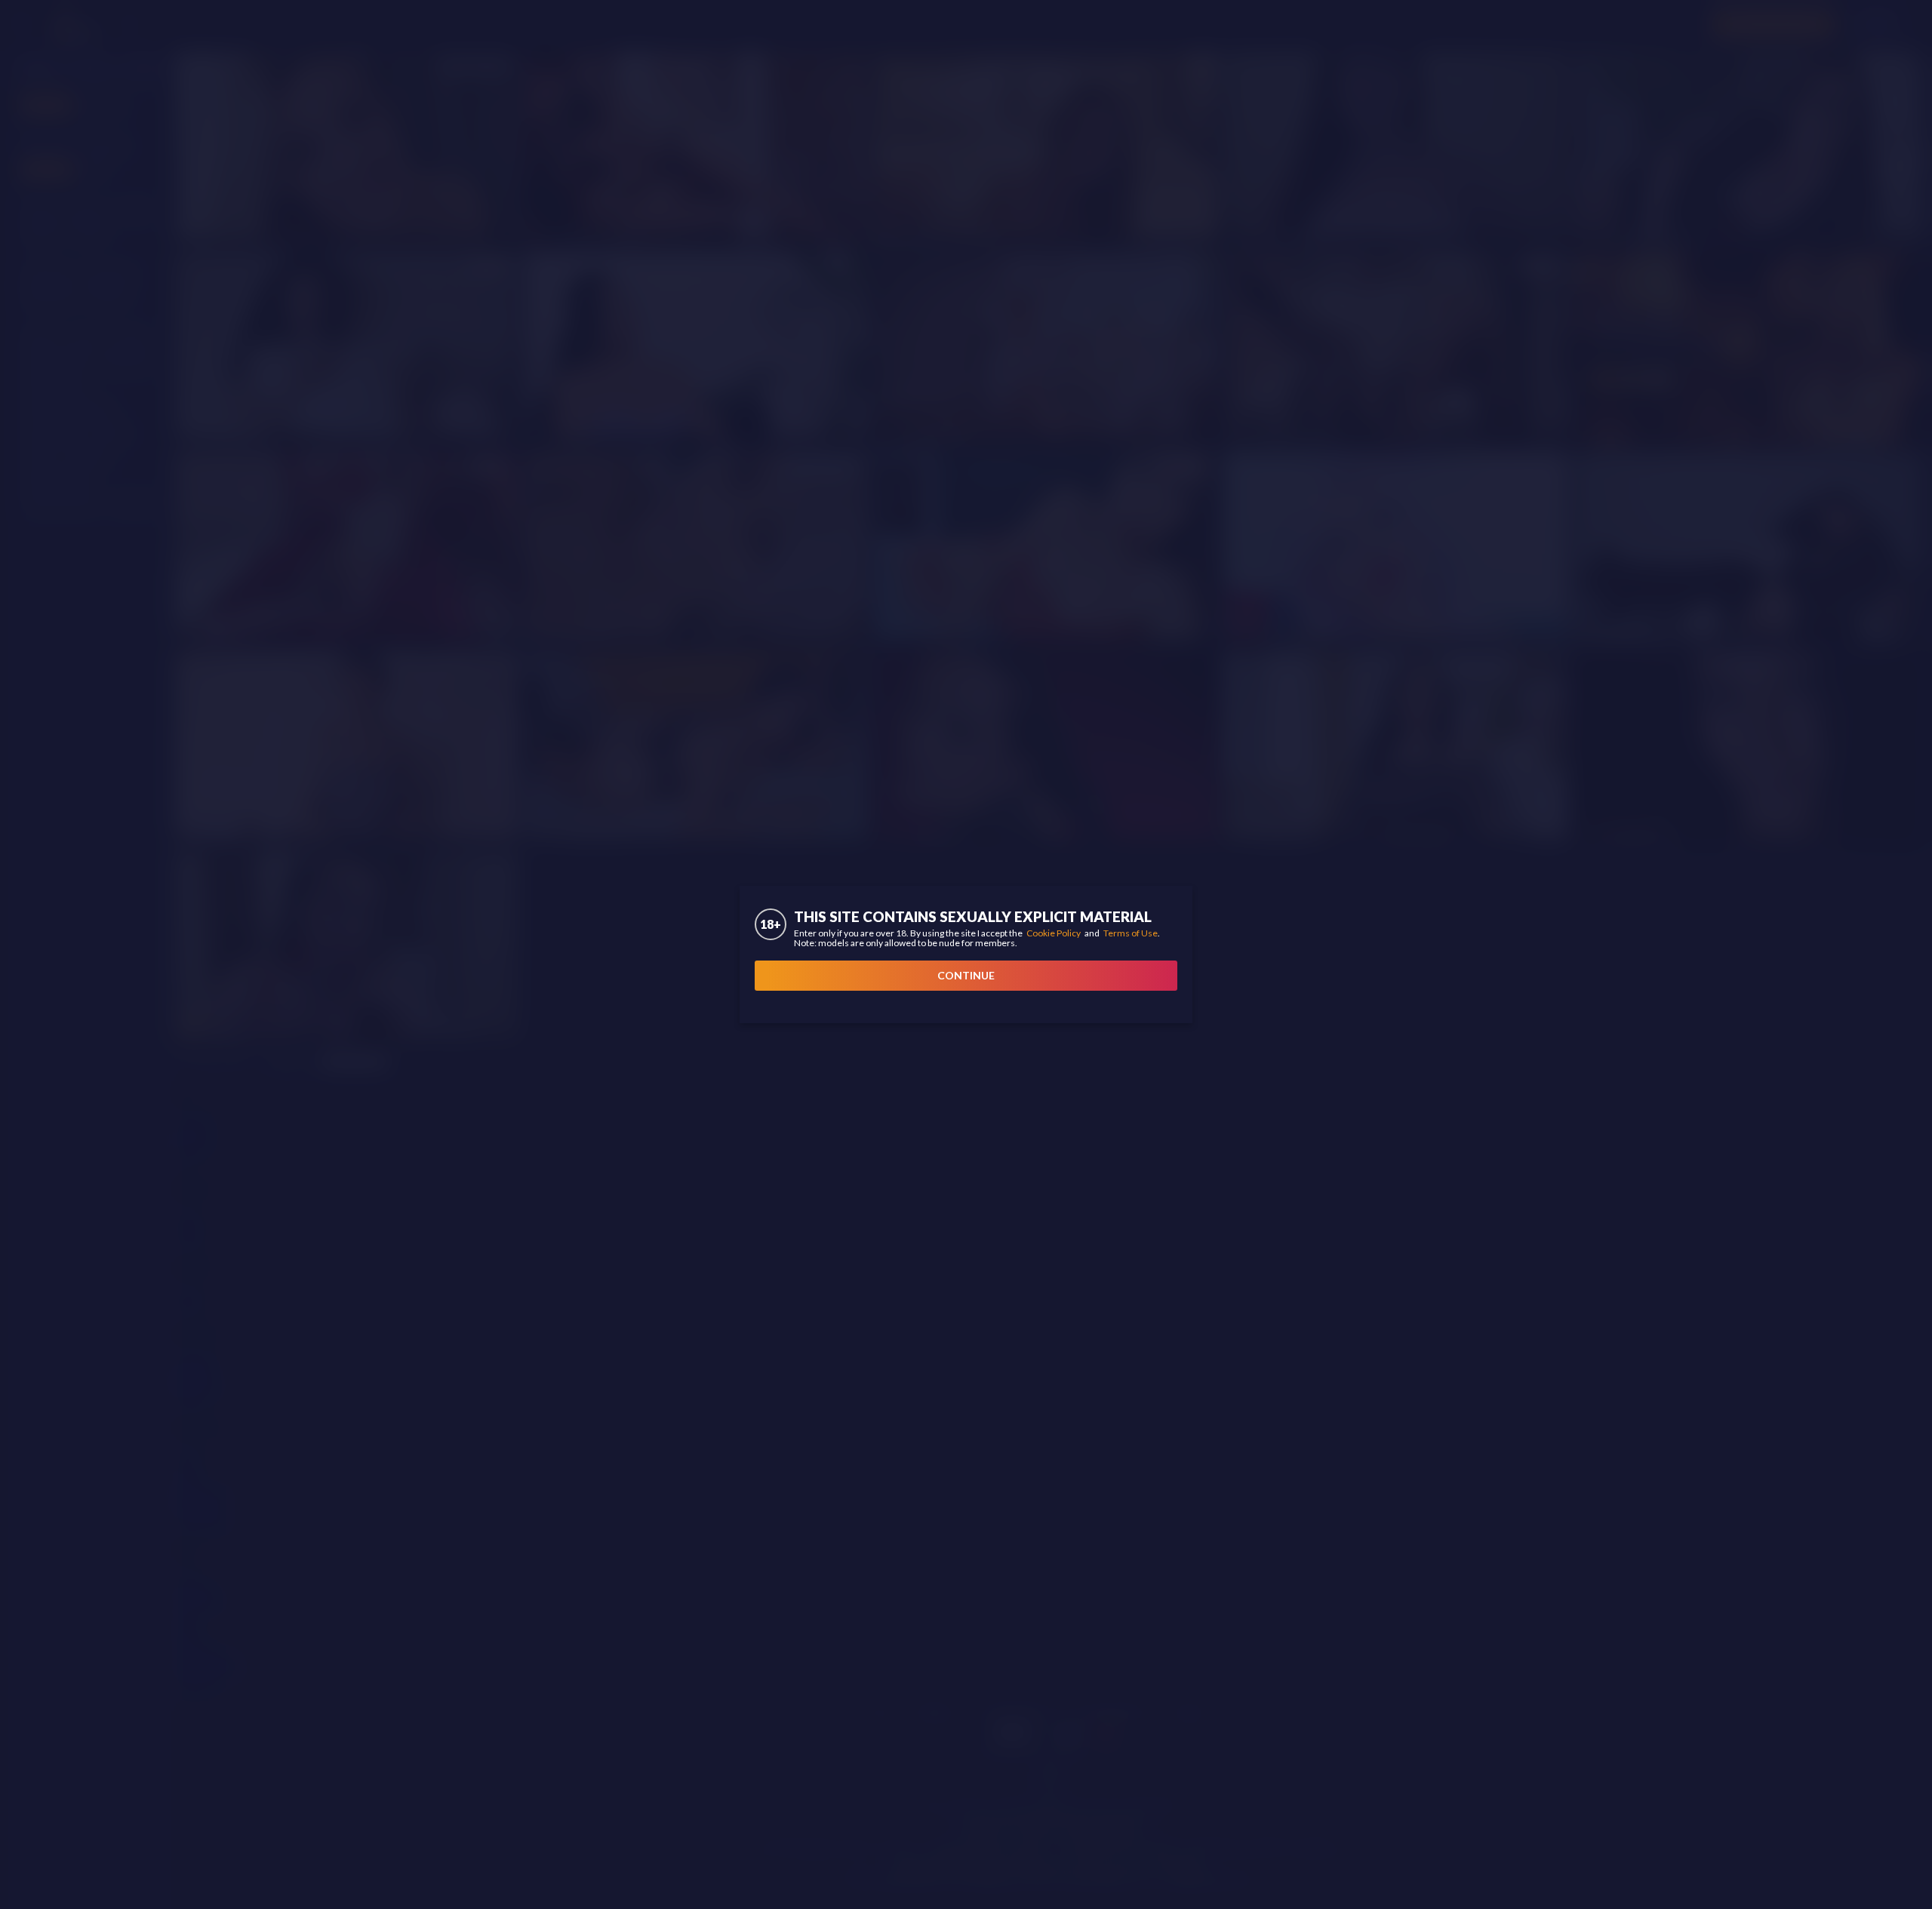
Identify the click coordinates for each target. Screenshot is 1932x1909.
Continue (966, 975)
